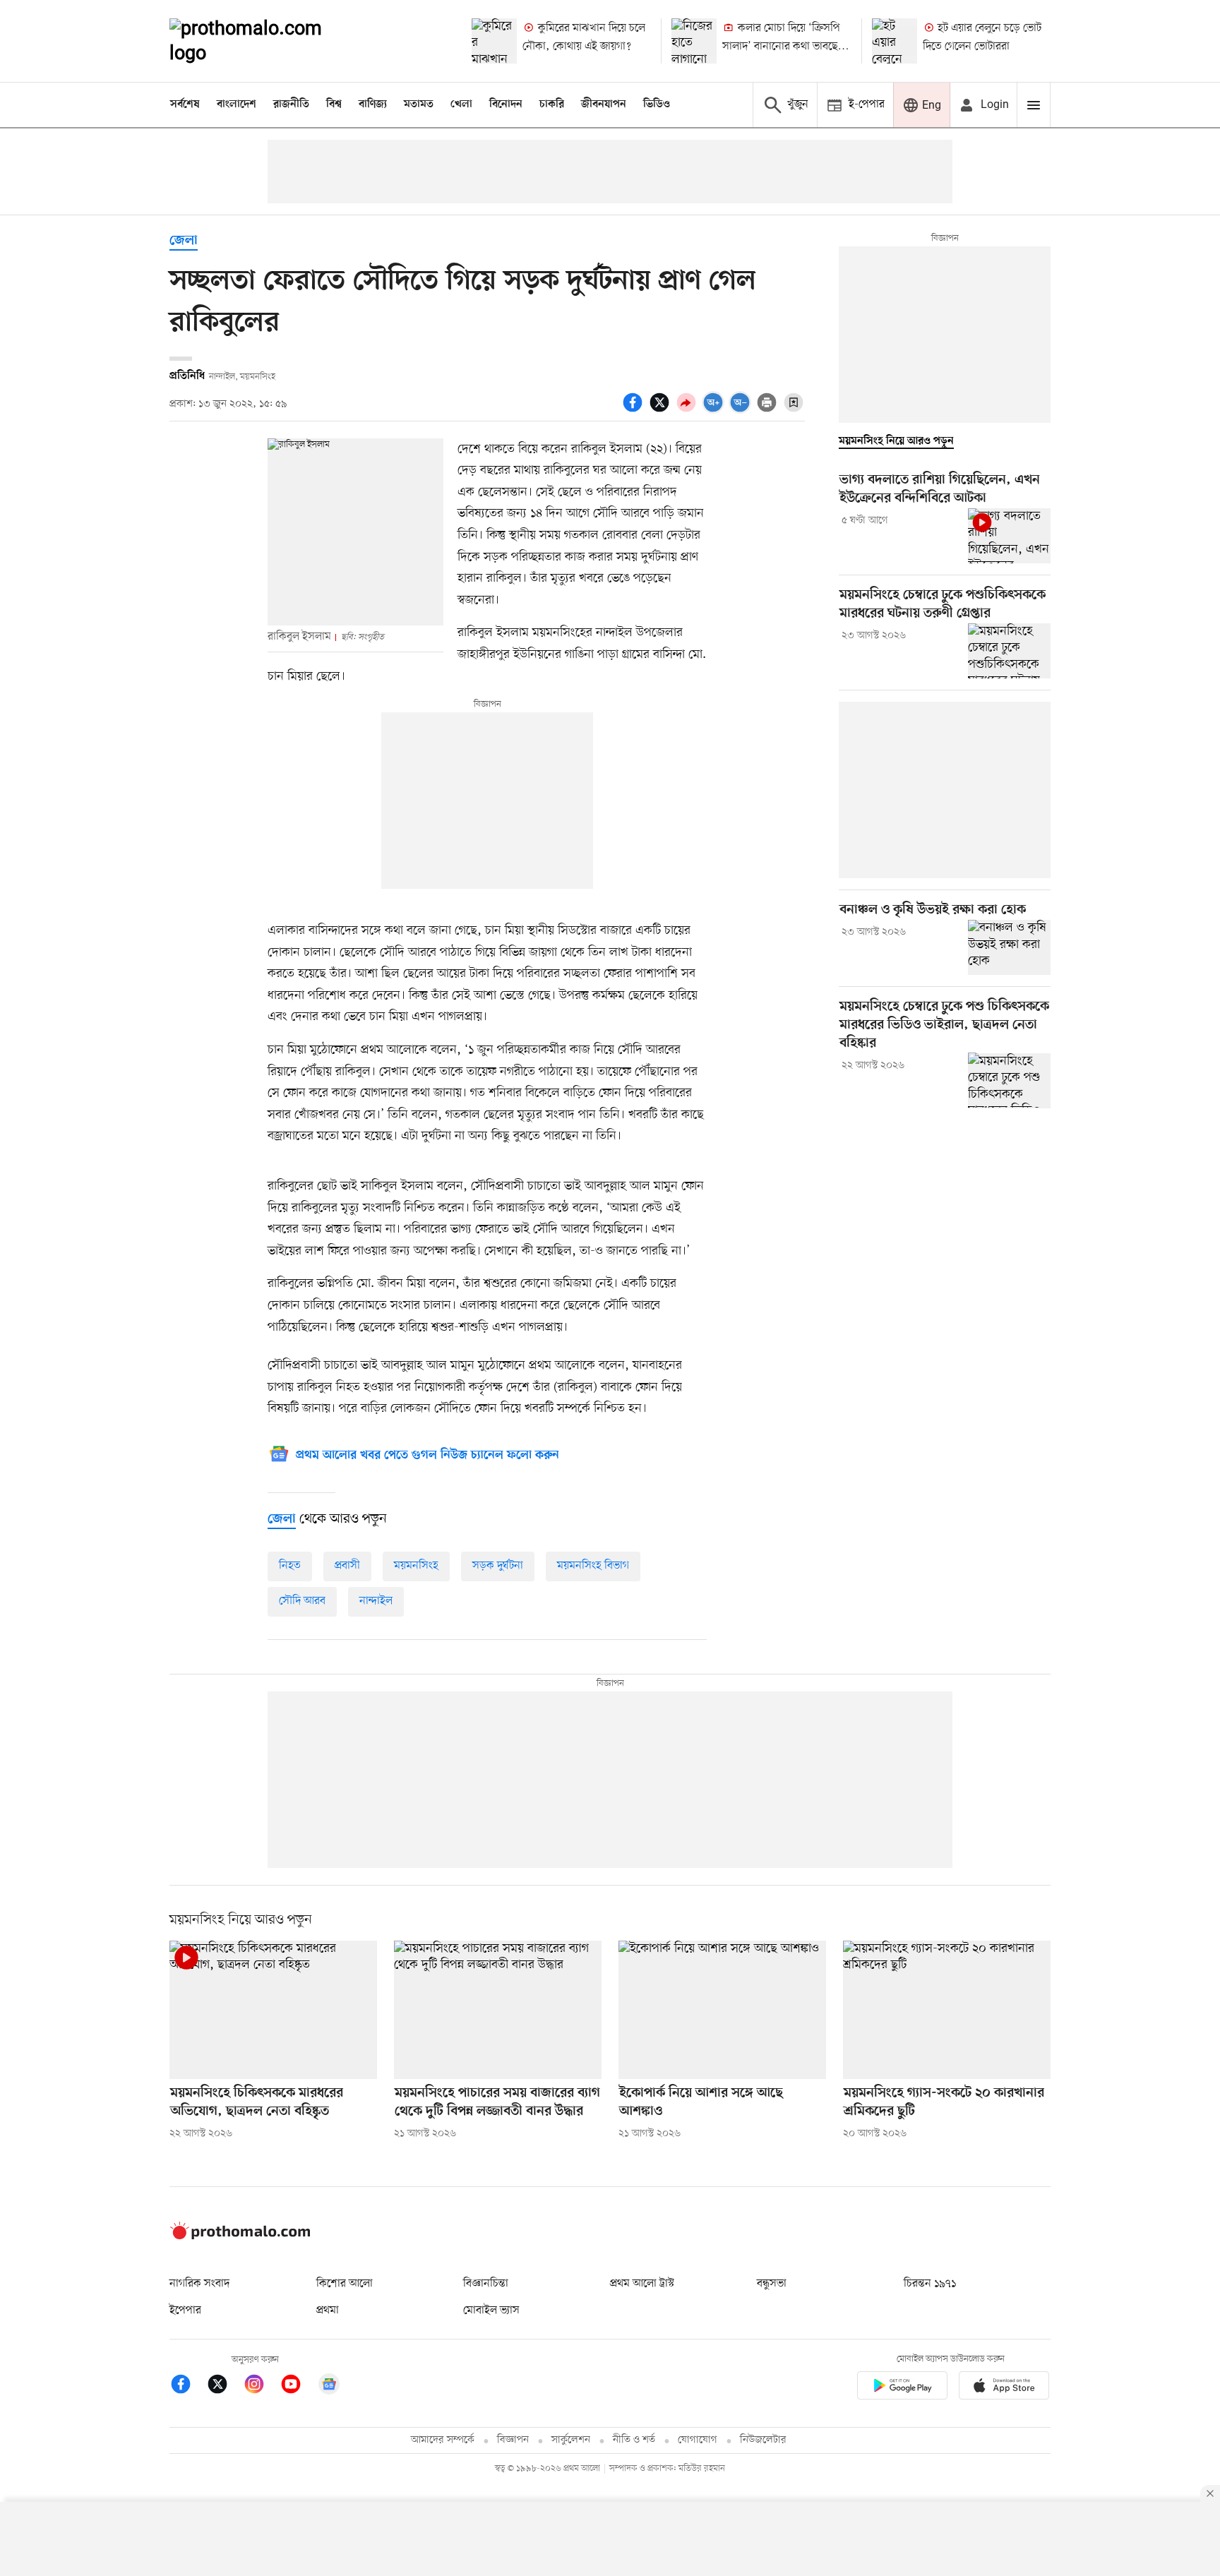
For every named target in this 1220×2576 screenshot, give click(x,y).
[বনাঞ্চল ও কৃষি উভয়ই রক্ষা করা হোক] (1009, 947)
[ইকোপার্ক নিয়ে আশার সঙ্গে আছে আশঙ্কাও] (722, 2010)
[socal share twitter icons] (662, 410)
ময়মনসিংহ (416, 1566)
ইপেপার (185, 2311)
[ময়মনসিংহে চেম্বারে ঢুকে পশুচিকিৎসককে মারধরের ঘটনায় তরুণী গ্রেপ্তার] (1009, 651)
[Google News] (329, 2386)
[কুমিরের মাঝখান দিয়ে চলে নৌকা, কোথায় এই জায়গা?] (494, 41)
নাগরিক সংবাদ (199, 2284)
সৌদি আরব (302, 1601)
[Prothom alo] (265, 41)
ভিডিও (657, 104)
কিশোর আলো (345, 2284)
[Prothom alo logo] (240, 2236)
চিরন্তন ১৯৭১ (930, 2284)
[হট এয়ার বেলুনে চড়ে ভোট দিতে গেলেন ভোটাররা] (895, 41)
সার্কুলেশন (571, 2440)
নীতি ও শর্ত (634, 2440)
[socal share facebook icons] (635, 410)
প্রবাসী (347, 1566)
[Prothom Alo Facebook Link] (188, 2386)
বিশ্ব (334, 104)
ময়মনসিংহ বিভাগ (593, 1566)
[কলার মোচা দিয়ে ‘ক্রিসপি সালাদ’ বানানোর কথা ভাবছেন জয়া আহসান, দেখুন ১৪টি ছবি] (694, 41)
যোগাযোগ (698, 2440)
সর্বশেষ (185, 104)
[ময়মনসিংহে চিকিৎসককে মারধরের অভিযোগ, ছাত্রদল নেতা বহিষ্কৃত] (273, 2010)
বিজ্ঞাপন (513, 2440)
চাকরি (552, 104)
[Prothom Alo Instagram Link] (261, 2386)
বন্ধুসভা (772, 2284)
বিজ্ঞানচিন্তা (486, 2284)
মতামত (419, 104)
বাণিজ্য (373, 104)
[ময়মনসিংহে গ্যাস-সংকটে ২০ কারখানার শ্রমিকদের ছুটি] (947, 2010)
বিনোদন (506, 104)
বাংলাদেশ (237, 104)
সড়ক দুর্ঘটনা (498, 1566)
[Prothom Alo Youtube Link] (298, 2386)
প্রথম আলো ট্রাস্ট (642, 2284)
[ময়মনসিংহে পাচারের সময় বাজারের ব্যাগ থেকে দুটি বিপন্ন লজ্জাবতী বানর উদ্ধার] (498, 2010)
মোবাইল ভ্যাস (491, 2311)
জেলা (184, 241)
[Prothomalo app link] (902, 2388)
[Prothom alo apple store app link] (1004, 2388)
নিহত (290, 1566)
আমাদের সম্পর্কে (443, 2440)
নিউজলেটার (763, 2440)
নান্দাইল (376, 1601)
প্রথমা (328, 2311)
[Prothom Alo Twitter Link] (225, 2386)
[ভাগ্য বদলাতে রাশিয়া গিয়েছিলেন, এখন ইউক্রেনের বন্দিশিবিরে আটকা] (1009, 536)
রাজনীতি (291, 104)
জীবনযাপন (604, 104)
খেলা (461, 104)
